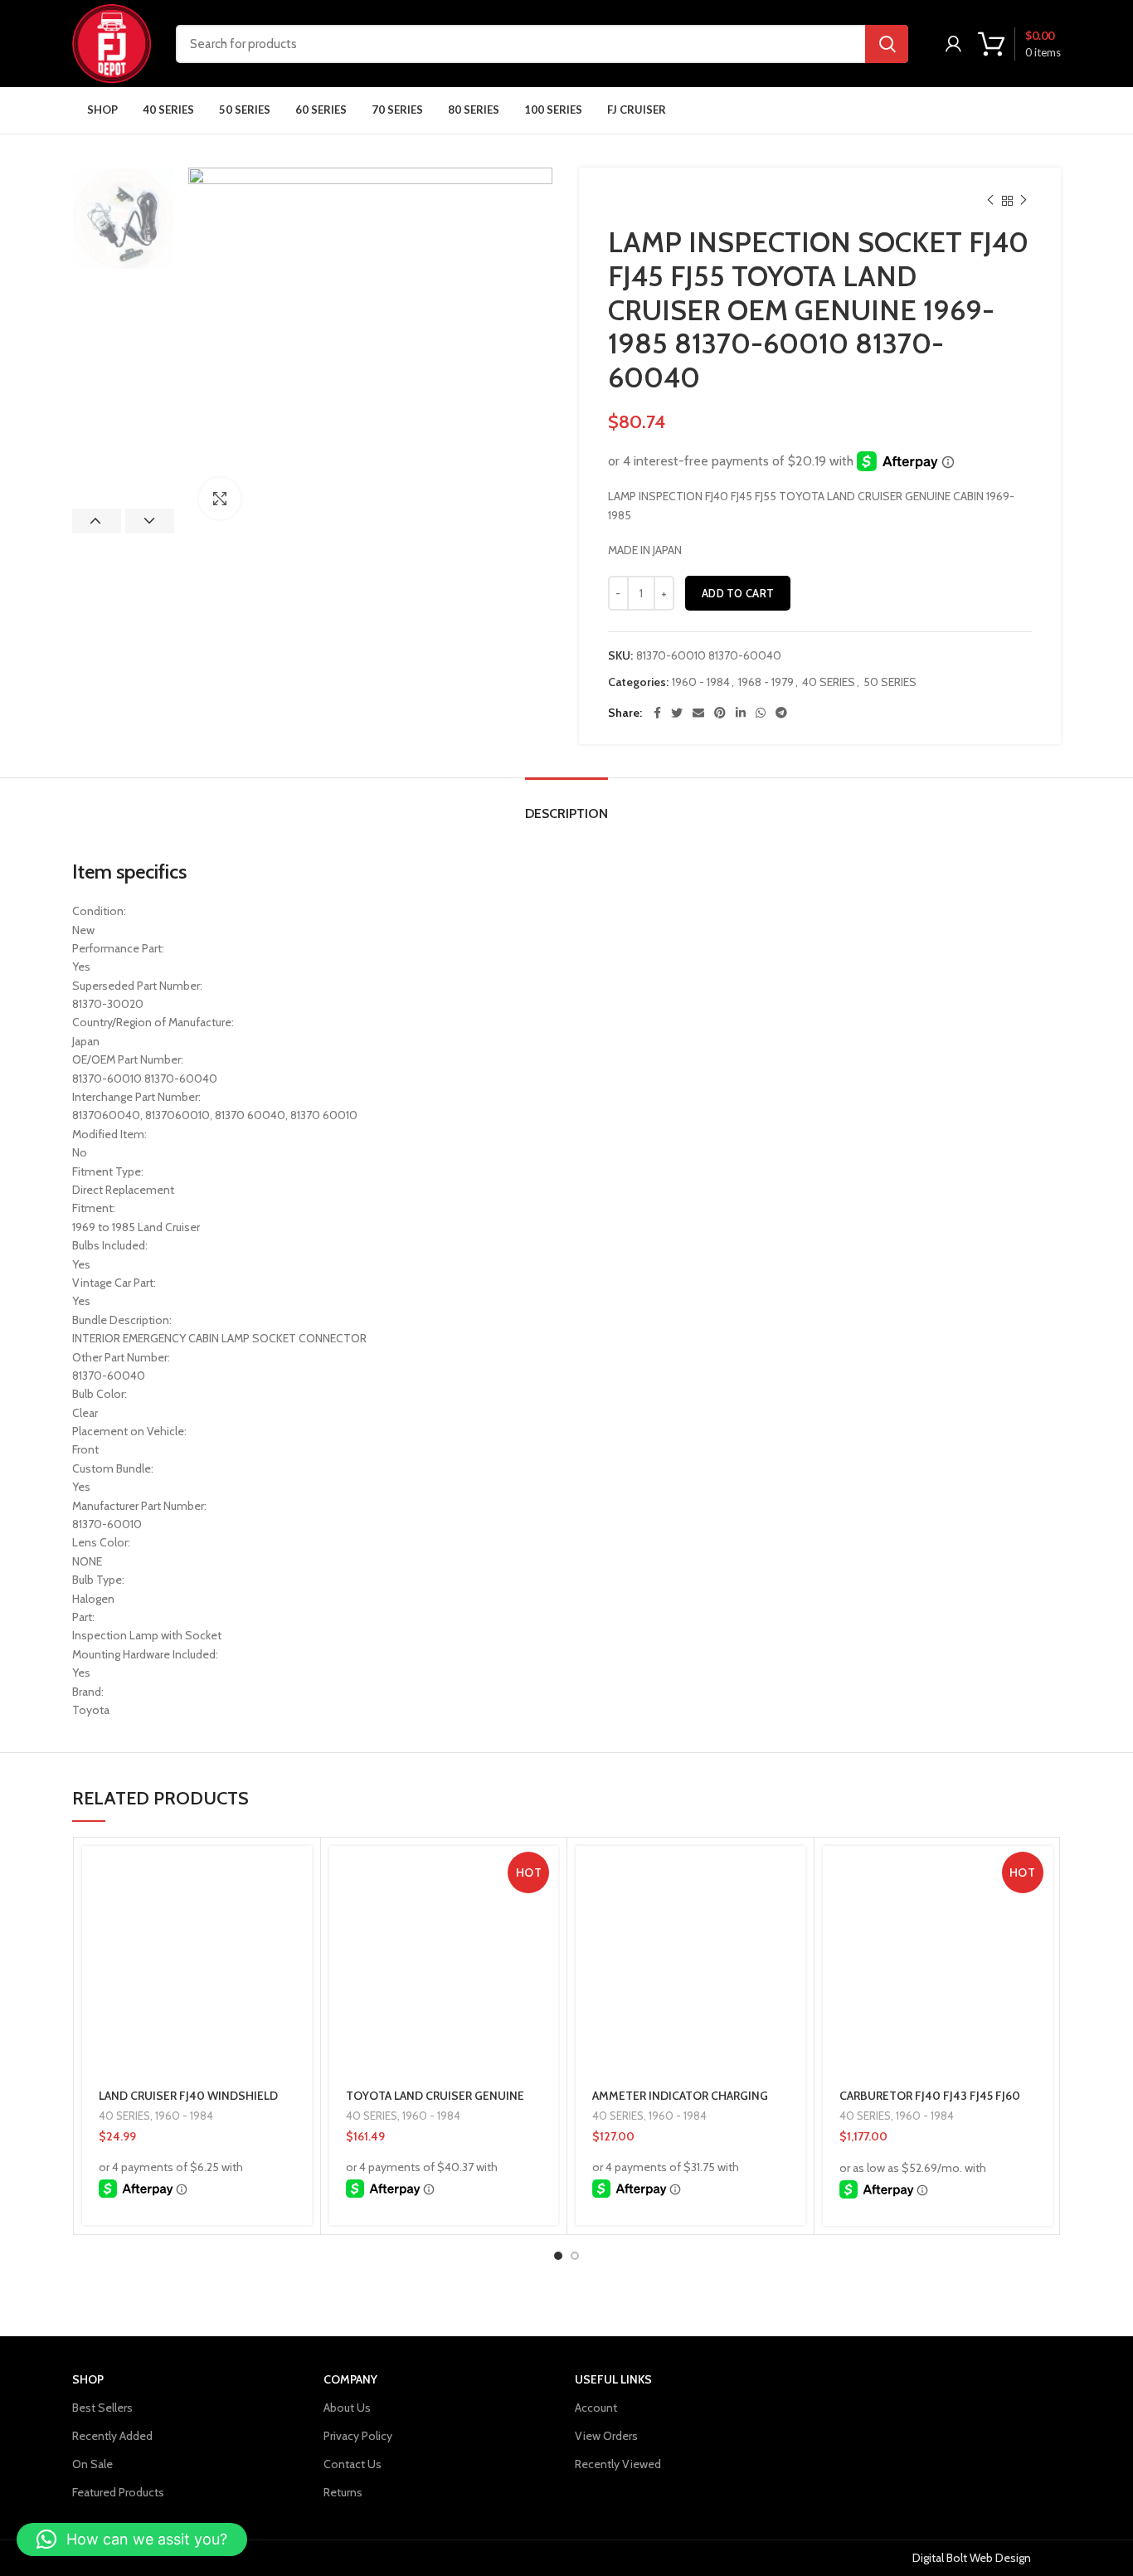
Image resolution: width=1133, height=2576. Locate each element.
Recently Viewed (618, 2464)
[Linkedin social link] (741, 713)
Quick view (299, 1910)
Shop (88, 2379)
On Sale (92, 2464)
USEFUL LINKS (613, 2379)
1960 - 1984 (701, 682)
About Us (347, 2408)
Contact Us (353, 2464)
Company (350, 2379)
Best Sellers (102, 2408)
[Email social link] (698, 713)
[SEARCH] (887, 44)
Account (596, 2408)
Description (566, 813)
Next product (1024, 201)
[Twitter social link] (677, 713)
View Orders (606, 2436)
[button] (299, 1873)
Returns (343, 2492)
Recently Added (112, 2436)
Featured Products (118, 2492)
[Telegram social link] (781, 713)
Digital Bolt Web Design (972, 2558)
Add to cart (738, 593)
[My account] (953, 44)
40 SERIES (829, 682)
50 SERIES (890, 682)
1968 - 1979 (766, 682)
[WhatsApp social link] (761, 713)
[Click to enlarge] (220, 499)
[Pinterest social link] (720, 713)
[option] (123, 219)
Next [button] (150, 521)
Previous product (990, 201)
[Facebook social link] (657, 713)
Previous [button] (97, 521)
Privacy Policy (358, 2436)
